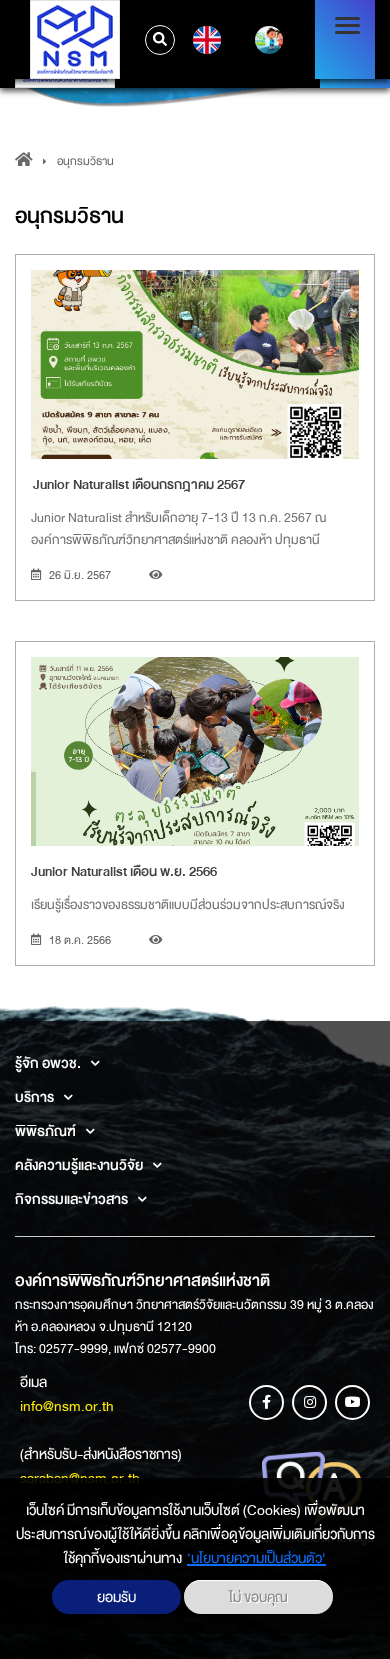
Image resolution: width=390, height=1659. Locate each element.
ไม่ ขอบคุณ (258, 1597)
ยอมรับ (116, 1597)
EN (204, 40)
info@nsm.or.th (67, 1406)
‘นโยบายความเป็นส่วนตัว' (256, 1558)
